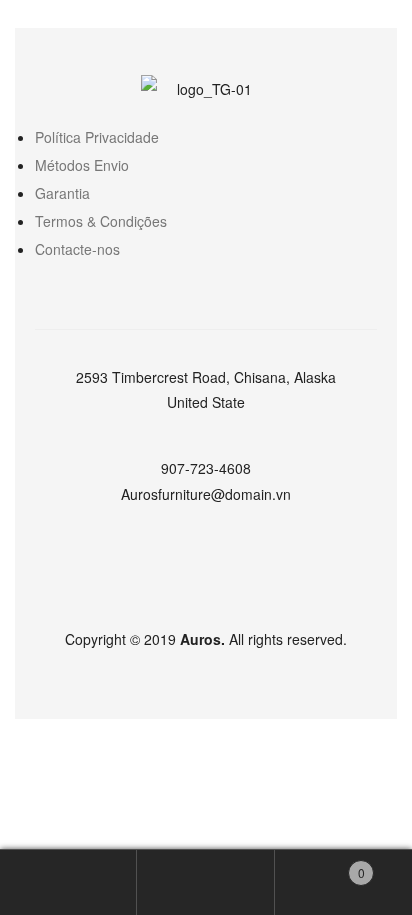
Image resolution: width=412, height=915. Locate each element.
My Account (68, 882)
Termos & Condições (101, 221)
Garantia (62, 193)
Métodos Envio (82, 165)
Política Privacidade (97, 137)
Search (205, 882)
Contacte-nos (77, 249)
